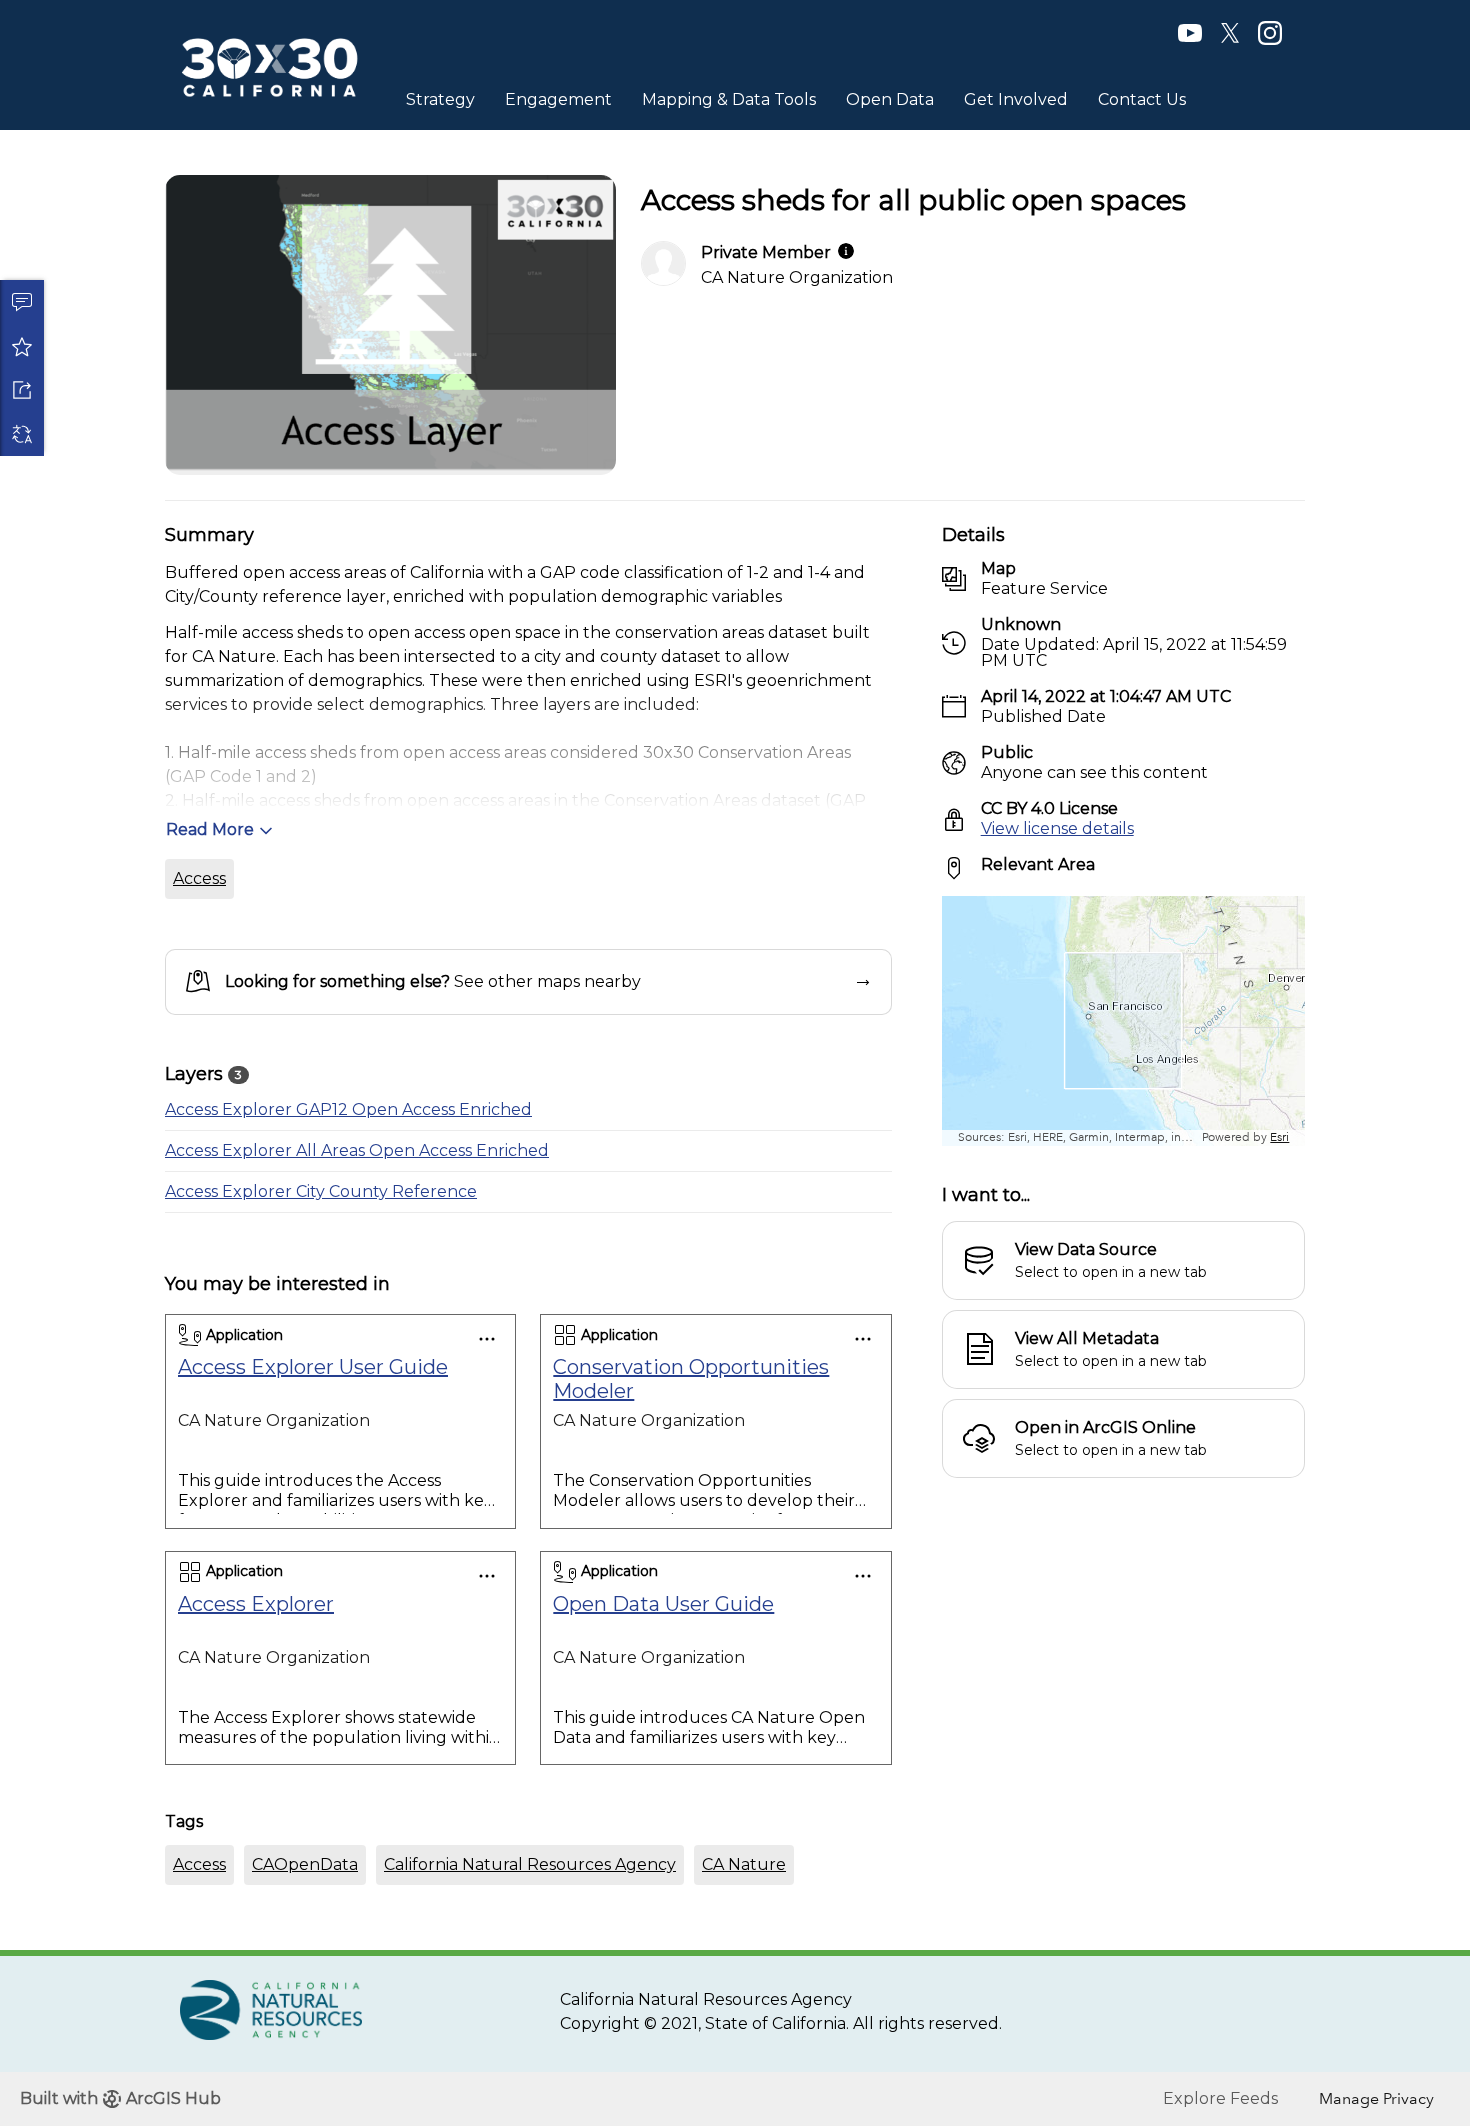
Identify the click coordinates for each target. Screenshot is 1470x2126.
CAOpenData (305, 1864)
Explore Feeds (1220, 2098)
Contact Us (1142, 99)
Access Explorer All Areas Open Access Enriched (357, 1150)
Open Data (890, 99)
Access (199, 878)
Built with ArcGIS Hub (120, 2098)
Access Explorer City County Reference (321, 1191)
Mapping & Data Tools (729, 99)
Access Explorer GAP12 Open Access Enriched (348, 1109)
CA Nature (744, 1864)
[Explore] (1123, 1021)
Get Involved (1016, 99)
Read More (210, 829)
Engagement (558, 99)
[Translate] (22, 434)
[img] (846, 251)
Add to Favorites (22, 346)
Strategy (440, 99)
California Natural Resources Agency (530, 1864)
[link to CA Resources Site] (271, 2009)
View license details (1057, 828)
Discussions (22, 302)
